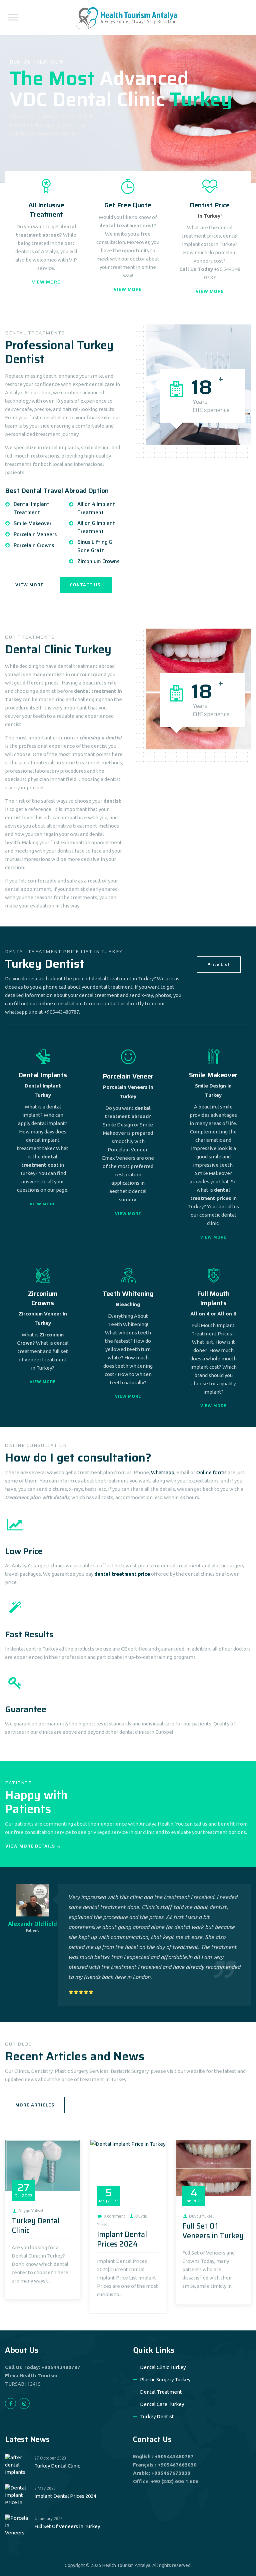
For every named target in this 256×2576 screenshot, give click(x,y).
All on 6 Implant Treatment (96, 527)
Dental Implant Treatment (31, 508)
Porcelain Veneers (35, 534)
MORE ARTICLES (35, 2105)
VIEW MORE (46, 282)
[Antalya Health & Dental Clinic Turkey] (127, 17)
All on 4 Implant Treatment (96, 508)
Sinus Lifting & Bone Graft (95, 546)
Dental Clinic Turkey (163, 2367)
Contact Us (152, 2439)
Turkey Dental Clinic (36, 2226)
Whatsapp (163, 1472)
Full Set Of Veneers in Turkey (213, 2231)
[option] (128, 1945)
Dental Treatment (161, 2392)
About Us (22, 2350)
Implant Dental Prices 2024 (122, 2239)
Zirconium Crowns (98, 561)
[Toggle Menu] (13, 17)
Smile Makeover (33, 523)
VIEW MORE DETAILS (30, 1846)
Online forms (211, 1472)
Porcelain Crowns (34, 545)
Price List (219, 965)
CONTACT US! (86, 585)
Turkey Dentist (157, 2416)
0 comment (114, 2216)
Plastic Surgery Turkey (165, 2379)
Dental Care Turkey (162, 2404)
